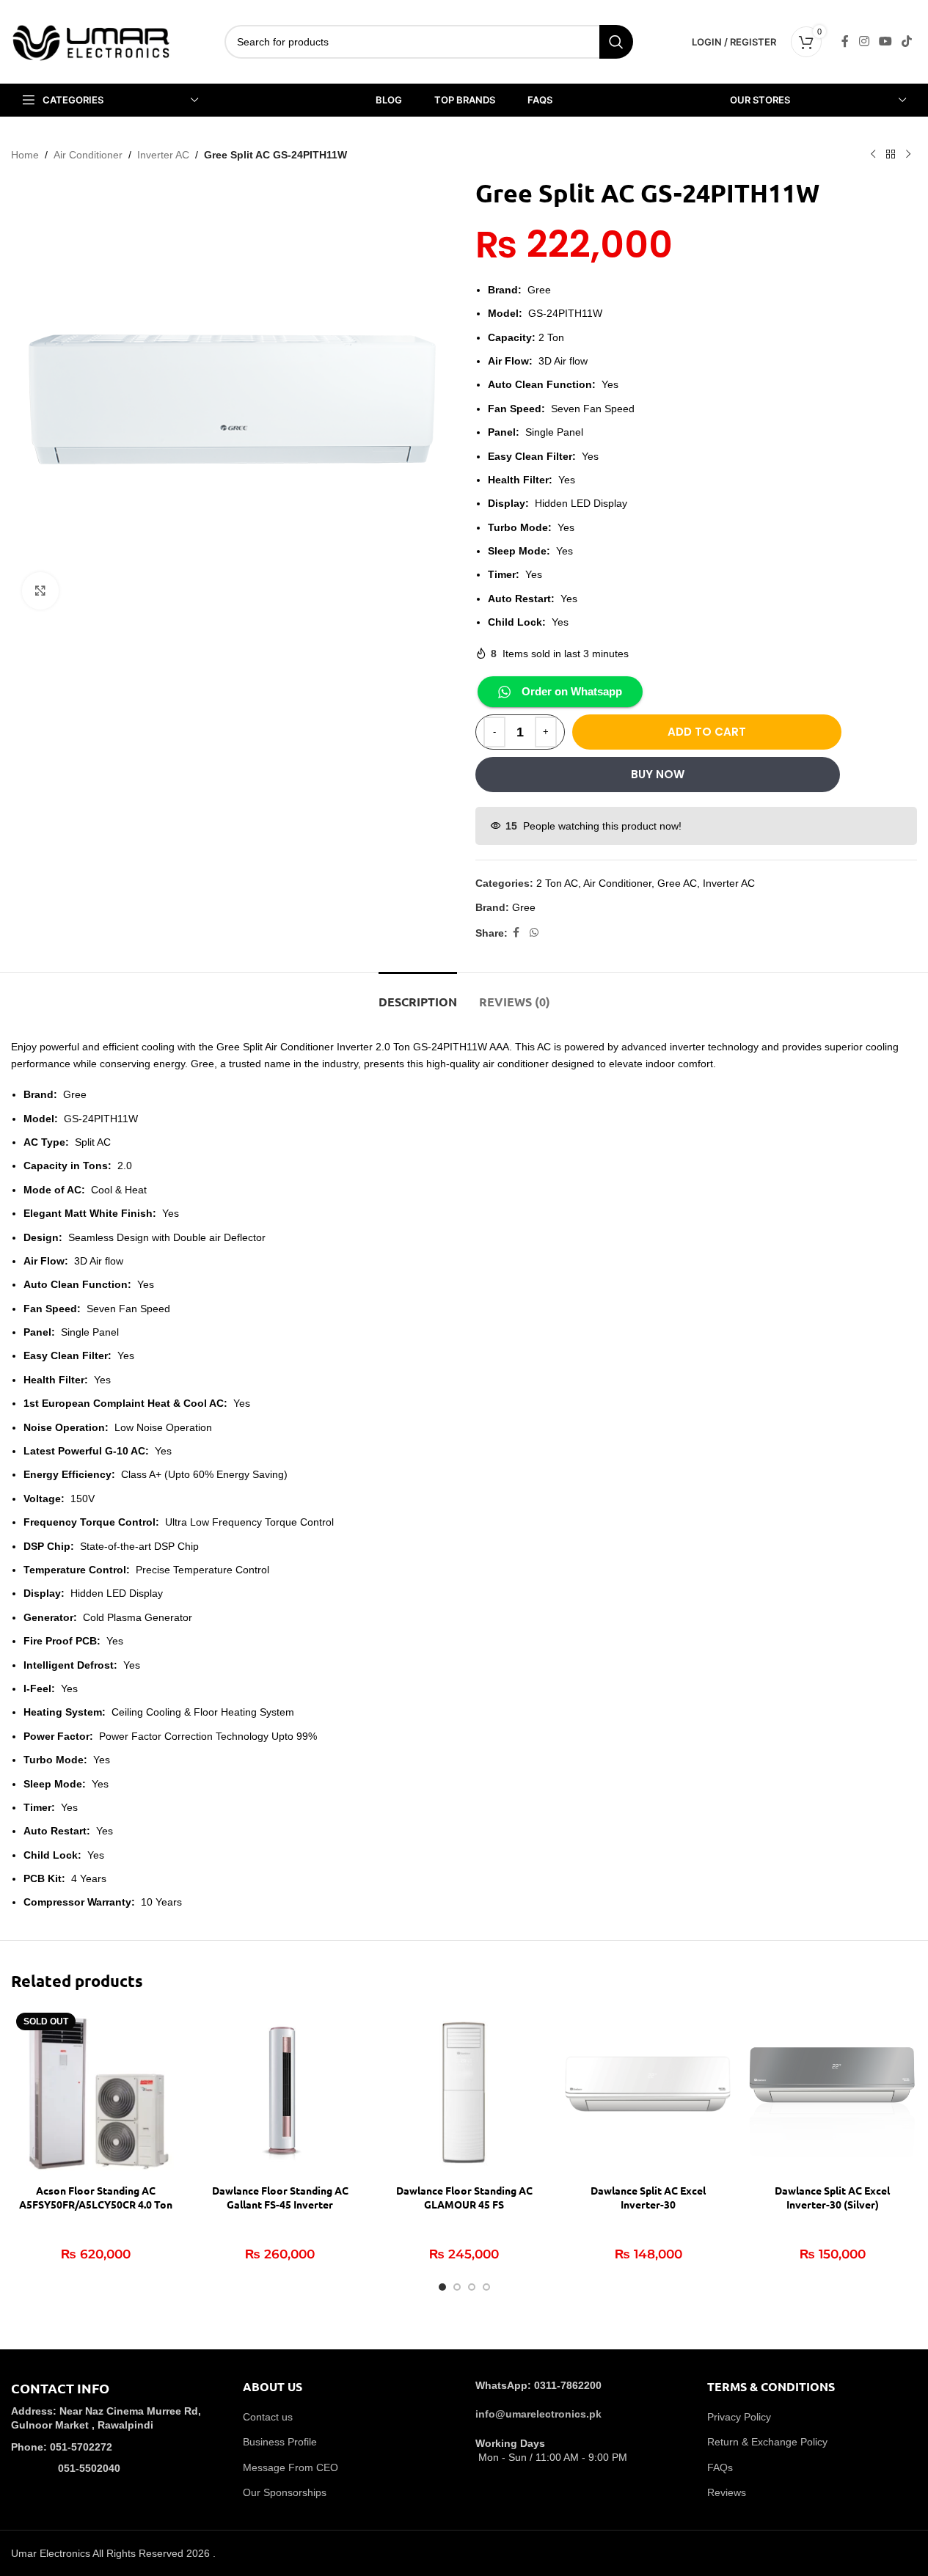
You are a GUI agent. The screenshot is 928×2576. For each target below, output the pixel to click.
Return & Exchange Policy (767, 2442)
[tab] (418, 994)
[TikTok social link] (907, 41)
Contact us (268, 2417)
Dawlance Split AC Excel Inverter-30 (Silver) (832, 2198)
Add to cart (707, 732)
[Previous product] (873, 155)
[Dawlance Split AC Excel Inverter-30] (648, 2092)
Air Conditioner (88, 155)
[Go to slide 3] (472, 2287)
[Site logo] (92, 41)
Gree (524, 907)
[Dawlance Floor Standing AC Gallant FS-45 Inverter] (280, 2092)
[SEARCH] (616, 42)
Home (25, 155)
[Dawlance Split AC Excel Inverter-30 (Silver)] (832, 2092)
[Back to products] (891, 155)
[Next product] (908, 155)
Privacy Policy (739, 2417)
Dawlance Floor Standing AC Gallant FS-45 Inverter (280, 2198)
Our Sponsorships (285, 2492)
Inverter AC (163, 155)
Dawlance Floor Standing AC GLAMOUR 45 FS (464, 2198)
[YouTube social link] (885, 41)
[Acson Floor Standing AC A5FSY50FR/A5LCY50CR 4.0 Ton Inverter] (96, 2092)
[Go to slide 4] (486, 2287)
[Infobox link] (116, 2438)
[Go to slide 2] (457, 2287)
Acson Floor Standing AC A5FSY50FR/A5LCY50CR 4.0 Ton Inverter (96, 2204)
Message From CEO (291, 2467)
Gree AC (677, 883)
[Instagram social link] (864, 41)
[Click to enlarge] (40, 590)
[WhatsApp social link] (534, 933)
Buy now (658, 774)
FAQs (720, 2467)
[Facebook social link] (845, 41)
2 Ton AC (557, 883)
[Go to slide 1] (442, 2287)
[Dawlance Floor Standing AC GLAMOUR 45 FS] (464, 2092)
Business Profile (280, 2442)
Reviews (727, 2492)
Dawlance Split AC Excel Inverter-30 (648, 2198)
